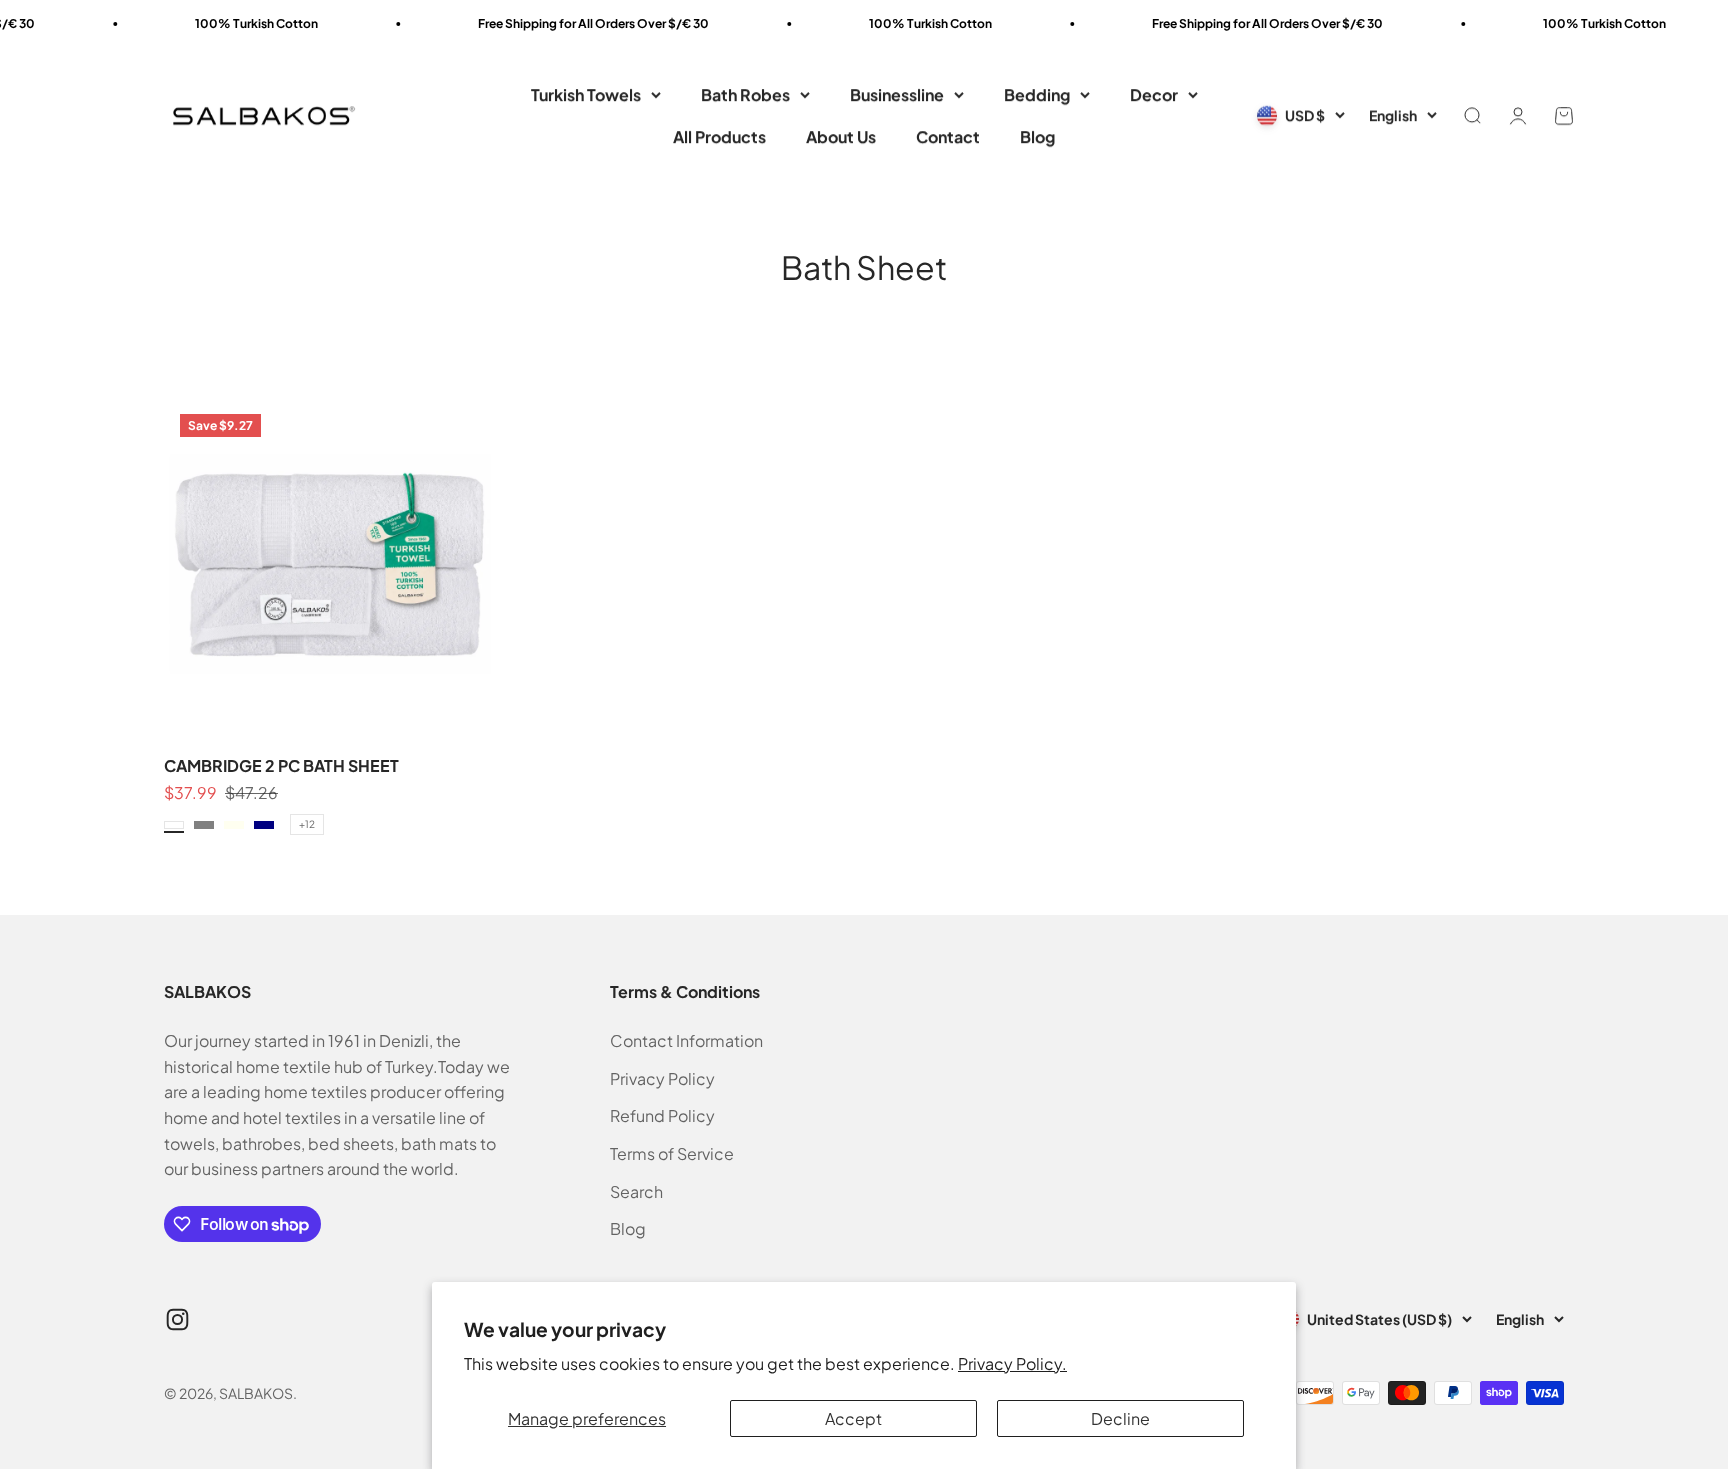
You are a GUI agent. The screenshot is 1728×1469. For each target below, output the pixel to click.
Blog (1037, 136)
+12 (307, 824)
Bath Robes (745, 94)
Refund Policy (662, 1115)
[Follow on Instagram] (177, 1319)
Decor (1154, 94)
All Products (719, 136)
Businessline (897, 94)
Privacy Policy (662, 1078)
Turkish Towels (586, 94)
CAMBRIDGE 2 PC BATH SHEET (281, 765)
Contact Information (686, 1040)
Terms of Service (672, 1153)
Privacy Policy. (1012, 1363)
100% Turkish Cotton (221, 23)
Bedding (1037, 94)
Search (636, 1191)
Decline (1120, 1418)
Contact (948, 136)
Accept (853, 1418)
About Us (841, 136)
